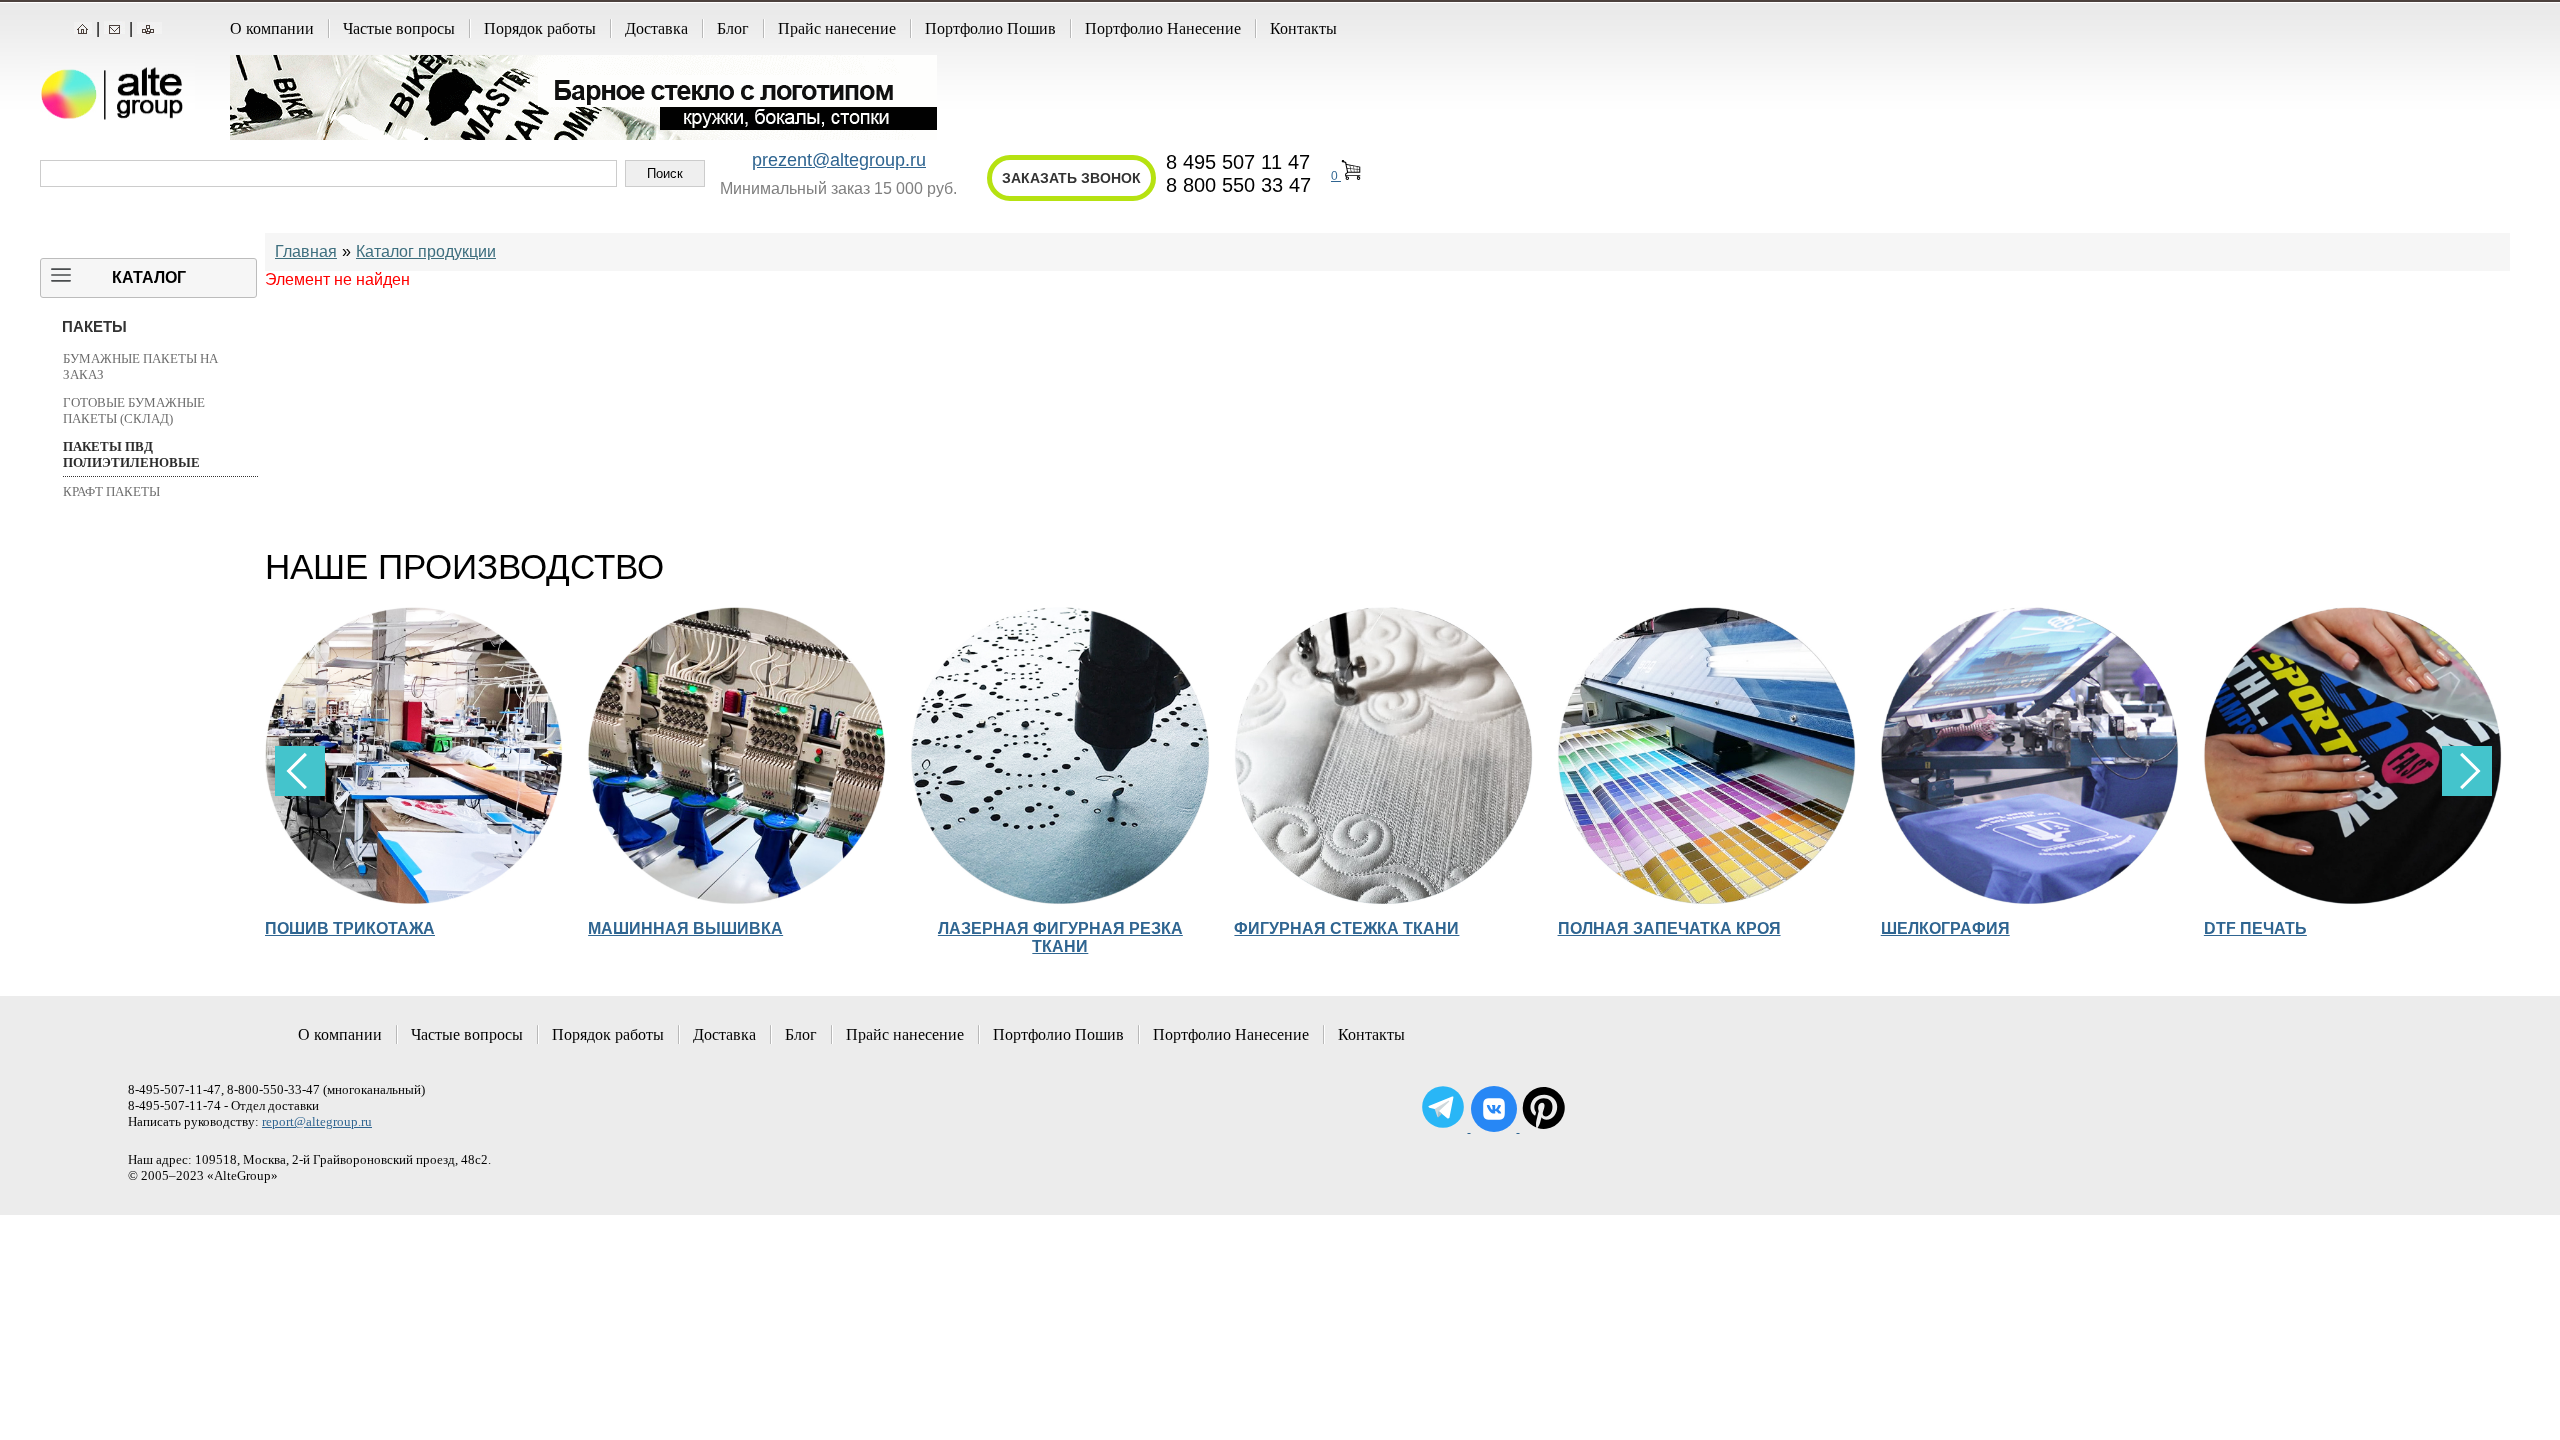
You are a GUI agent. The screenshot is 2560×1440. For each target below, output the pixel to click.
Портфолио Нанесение (1163, 28)
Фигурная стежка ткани (1346, 928)
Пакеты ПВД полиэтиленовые (131, 454)
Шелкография (1945, 928)
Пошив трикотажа (350, 928)
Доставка (656, 28)
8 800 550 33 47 (1238, 185)
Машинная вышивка (685, 928)
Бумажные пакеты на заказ (140, 366)
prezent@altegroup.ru (839, 160)
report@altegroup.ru (317, 1121)
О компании (272, 28)
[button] (2467, 771)
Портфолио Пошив (990, 28)
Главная (306, 251)
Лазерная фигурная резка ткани (1060, 937)
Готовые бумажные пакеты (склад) (134, 410)
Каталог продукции (426, 251)
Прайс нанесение (837, 28)
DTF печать (2255, 928)
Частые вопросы (399, 28)
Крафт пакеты (111, 491)
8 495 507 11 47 (1238, 162)
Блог (733, 28)
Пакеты (94, 326)
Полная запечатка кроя (1669, 928)
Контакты (1303, 28)
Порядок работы (540, 28)
